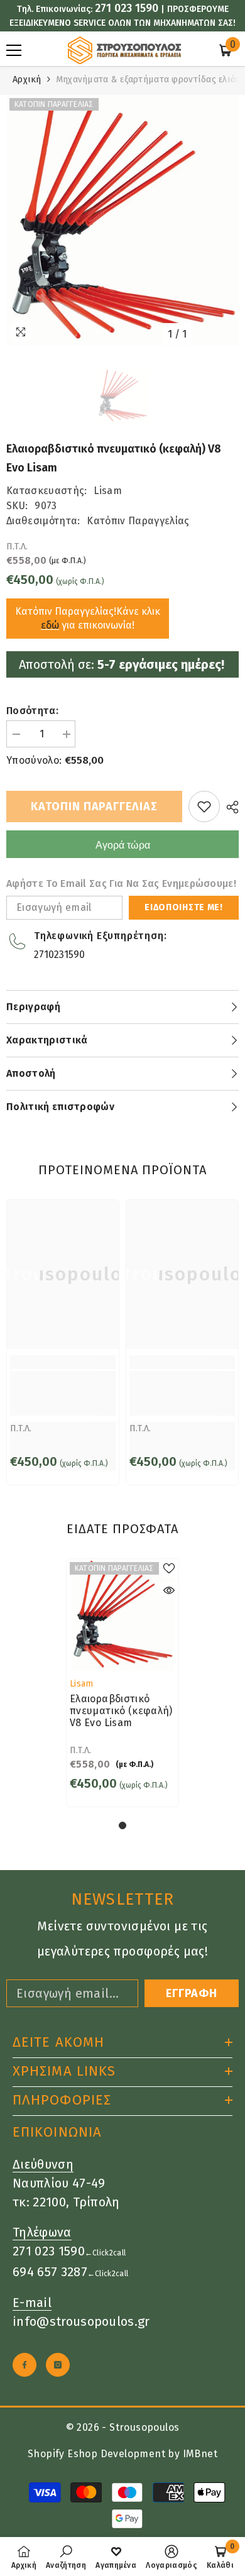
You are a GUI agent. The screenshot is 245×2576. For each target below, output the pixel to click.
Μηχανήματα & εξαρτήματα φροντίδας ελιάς (148, 80)
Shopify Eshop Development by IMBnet (122, 2454)
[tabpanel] (122, 1683)
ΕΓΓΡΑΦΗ (192, 1993)
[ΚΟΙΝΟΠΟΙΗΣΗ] (229, 807)
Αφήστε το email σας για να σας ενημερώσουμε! (121, 883)
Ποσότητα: (32, 711)
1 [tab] (122, 1825)
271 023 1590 (127, 8)
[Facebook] (24, 2365)
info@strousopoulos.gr (81, 2321)
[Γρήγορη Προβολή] (169, 1590)
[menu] (14, 50)
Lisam (108, 491)
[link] (63, 1393)
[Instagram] (58, 2365)
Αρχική (27, 80)
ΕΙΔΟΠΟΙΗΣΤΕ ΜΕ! (184, 907)
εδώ (50, 625)
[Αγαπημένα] (204, 806)
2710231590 (59, 955)
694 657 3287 (50, 2272)
